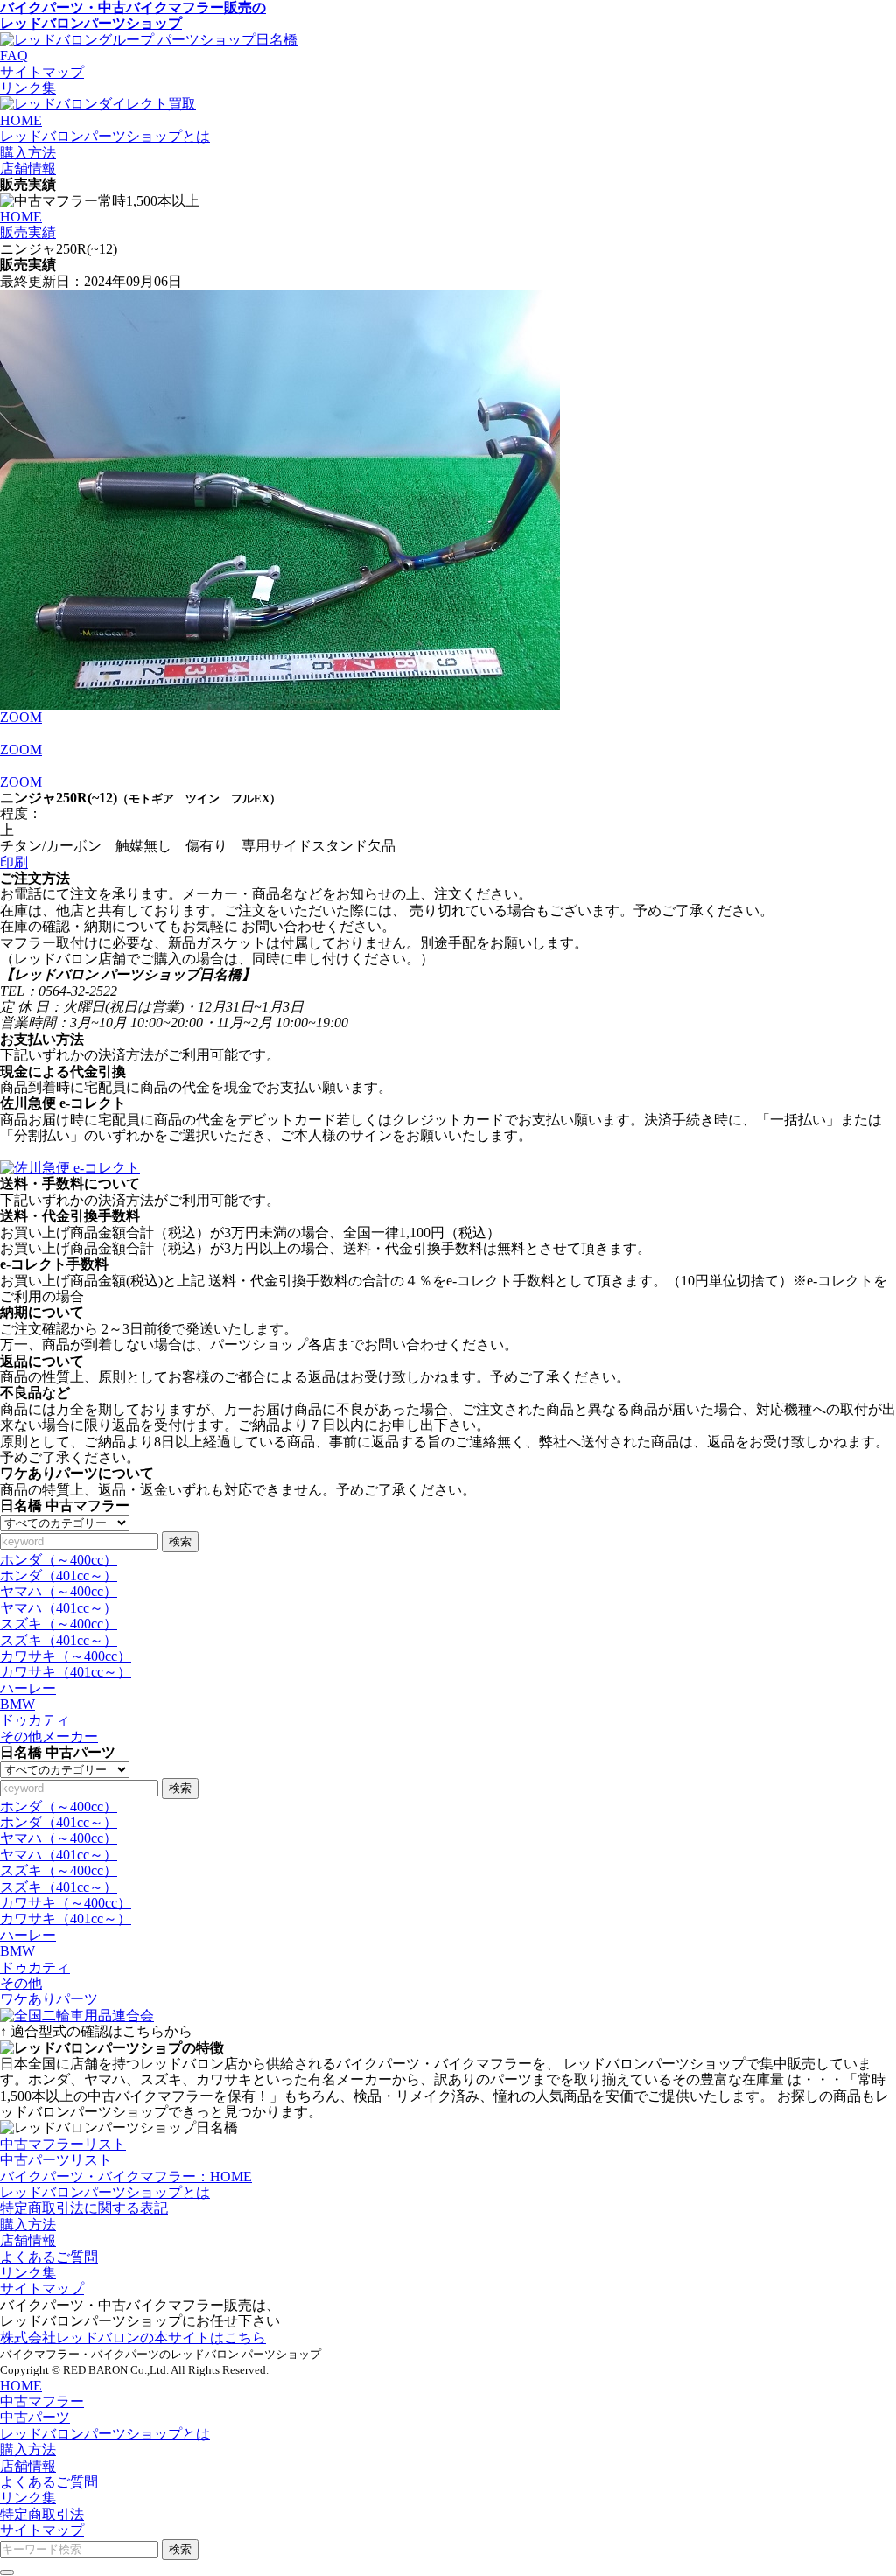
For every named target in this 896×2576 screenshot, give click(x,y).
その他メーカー (49, 1736)
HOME (21, 217)
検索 (180, 1541)
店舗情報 (28, 2240)
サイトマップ (42, 72)
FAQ (14, 56)
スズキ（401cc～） (59, 1640)
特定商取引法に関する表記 (84, 2208)
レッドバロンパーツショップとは (105, 2192)
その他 (21, 1983)
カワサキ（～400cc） (66, 1656)
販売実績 (28, 232)
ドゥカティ (35, 1720)
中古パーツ (35, 2417)
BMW (17, 1704)
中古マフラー (42, 2401)
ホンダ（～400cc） (59, 1560)
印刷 (14, 862)
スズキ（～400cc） (59, 1624)
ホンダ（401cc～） (59, 1575)
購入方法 (28, 2225)
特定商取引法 (42, 2514)
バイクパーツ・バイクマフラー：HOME (126, 2177)
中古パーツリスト (56, 2160)
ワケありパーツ (49, 1999)
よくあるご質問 (49, 2257)
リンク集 (28, 88)
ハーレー (28, 1688)
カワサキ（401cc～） (66, 1672)
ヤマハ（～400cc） (59, 1591)
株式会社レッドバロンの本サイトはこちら (133, 2338)
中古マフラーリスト (63, 2144)
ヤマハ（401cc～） (59, 1608)
